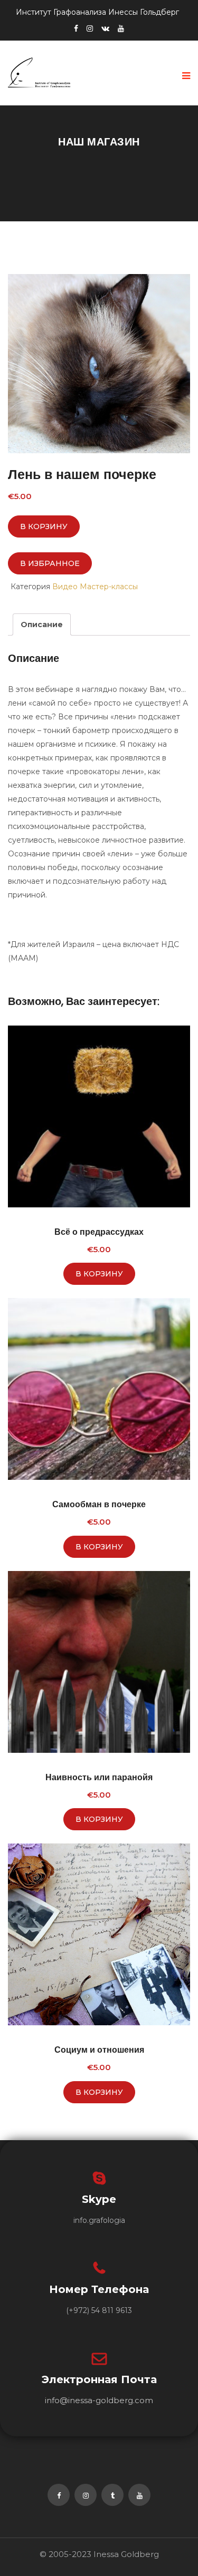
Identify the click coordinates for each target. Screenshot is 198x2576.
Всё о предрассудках (99, 1232)
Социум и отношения (99, 2050)
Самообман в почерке (99, 1504)
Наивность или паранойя (99, 1777)
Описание (42, 625)
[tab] (42, 625)
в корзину (44, 526)
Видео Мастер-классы (95, 587)
